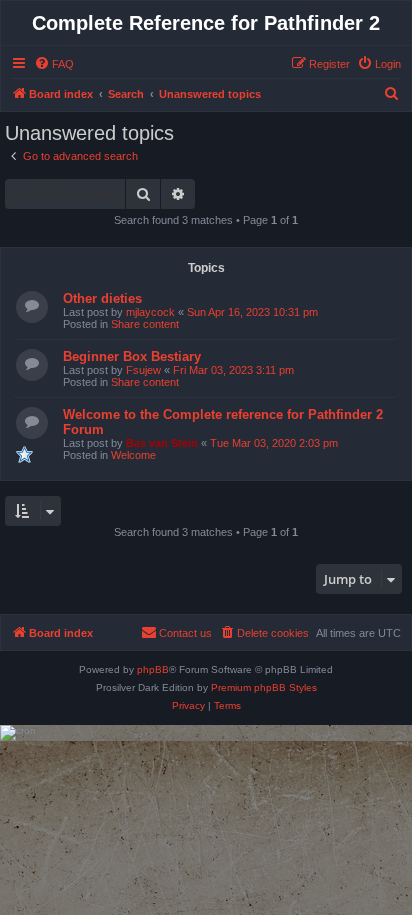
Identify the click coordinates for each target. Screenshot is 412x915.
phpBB (153, 669)
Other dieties (102, 298)
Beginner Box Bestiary (132, 356)
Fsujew (143, 370)
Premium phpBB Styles (264, 687)
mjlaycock (150, 312)
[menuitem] (54, 64)
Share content (145, 324)
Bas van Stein (162, 443)
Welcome (133, 455)
